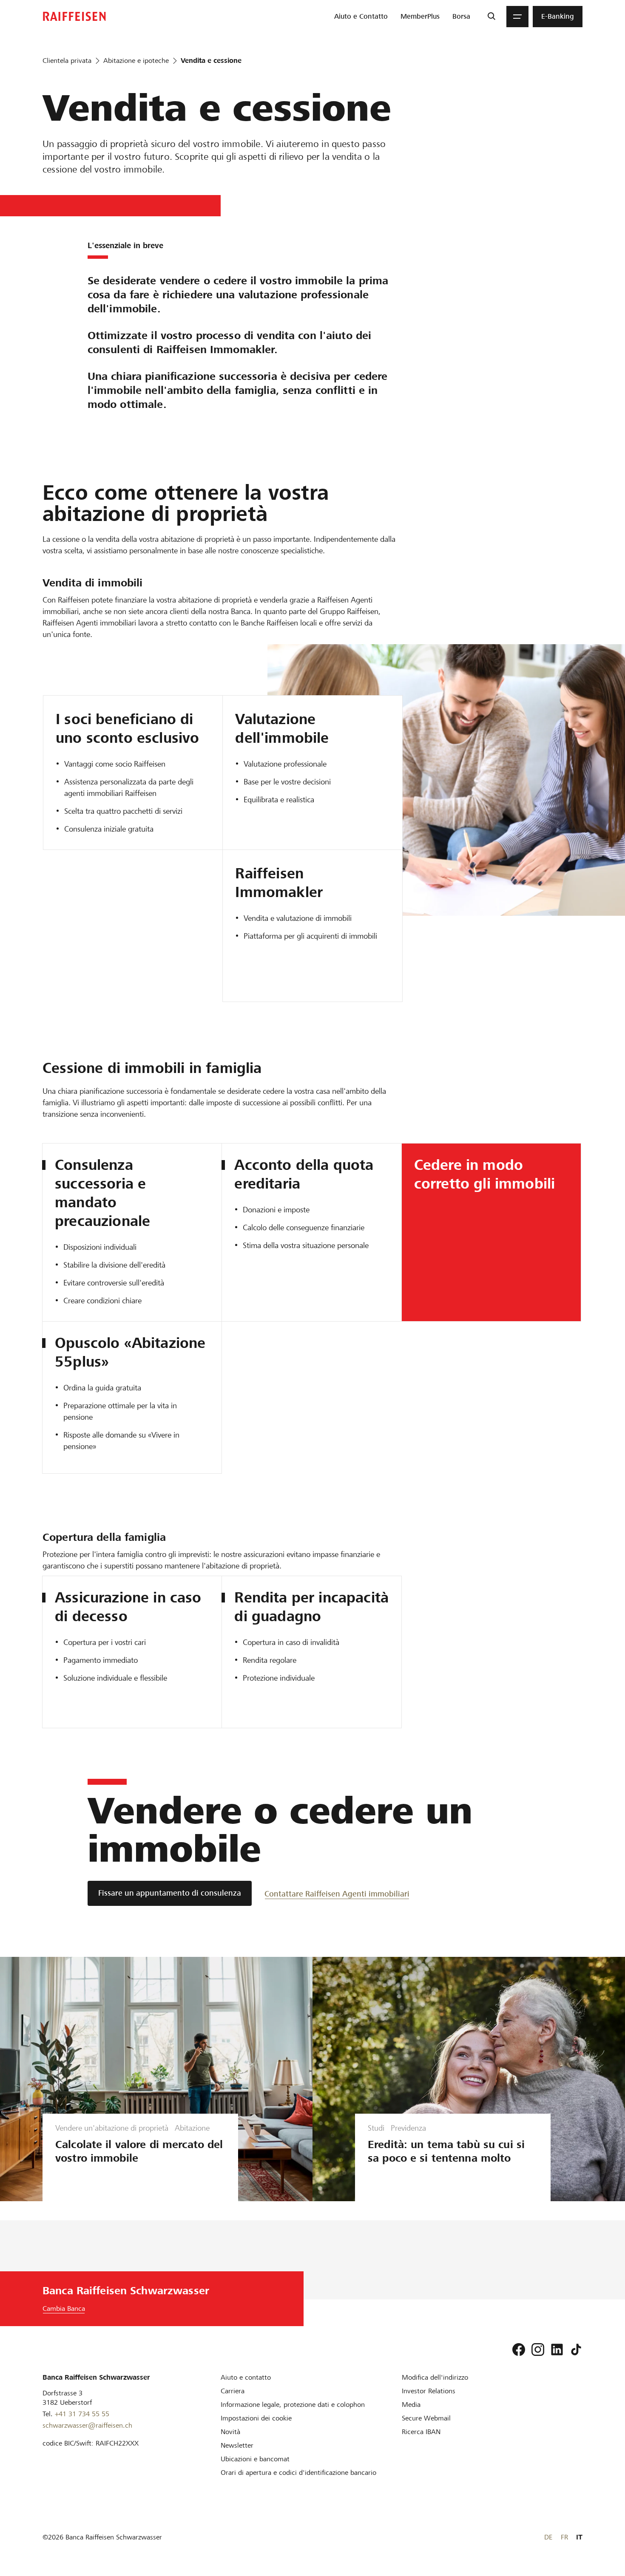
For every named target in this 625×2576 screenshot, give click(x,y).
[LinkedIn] (557, 2350)
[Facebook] (519, 2350)
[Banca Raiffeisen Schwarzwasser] (74, 16)
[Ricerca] (491, 17)
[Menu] (517, 17)
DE (548, 2537)
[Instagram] (538, 2350)
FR (564, 2537)
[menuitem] (361, 17)
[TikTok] (576, 2350)
